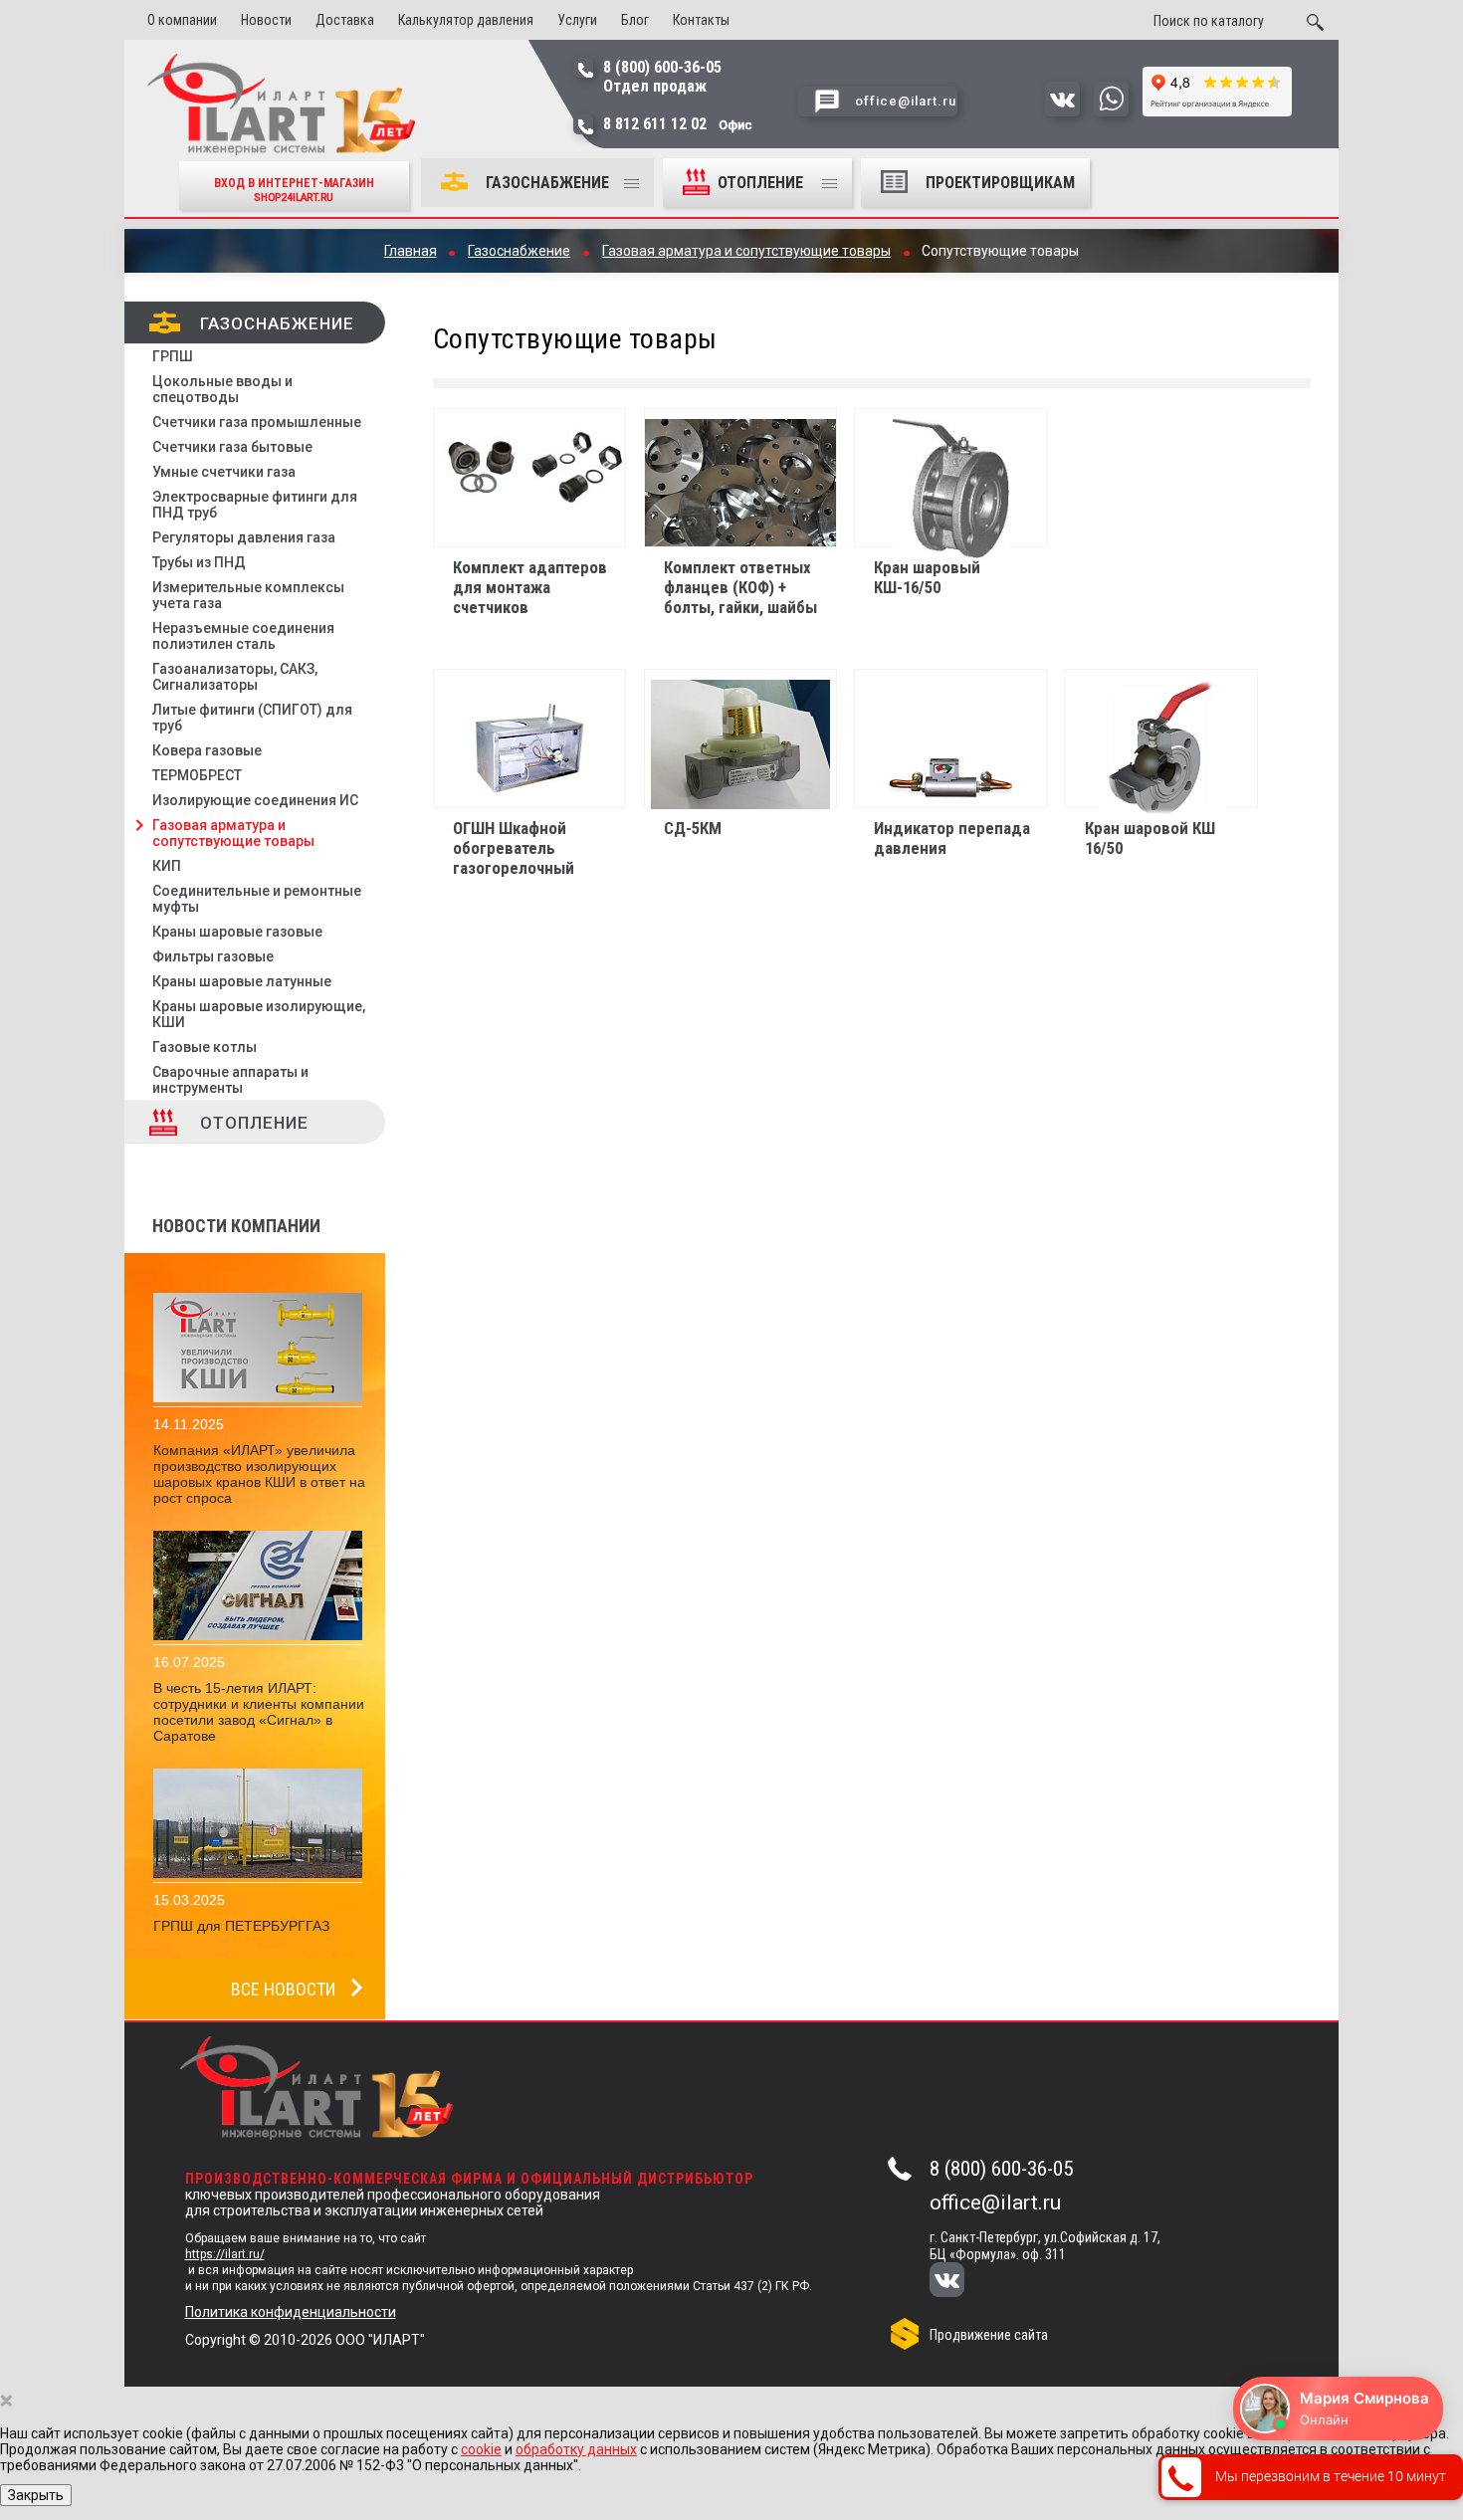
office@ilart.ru (995, 2203)
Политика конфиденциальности (291, 2312)
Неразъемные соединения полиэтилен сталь (243, 636)
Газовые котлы (205, 1047)
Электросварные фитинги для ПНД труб (255, 505)
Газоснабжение (547, 183)
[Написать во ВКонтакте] (1062, 111)
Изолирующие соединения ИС (255, 800)
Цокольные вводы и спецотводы (222, 389)
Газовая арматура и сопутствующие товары (233, 833)
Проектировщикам (1000, 183)
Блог (635, 20)
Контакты (701, 20)
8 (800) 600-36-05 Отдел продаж (662, 77)
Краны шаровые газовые (237, 932)
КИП (167, 866)
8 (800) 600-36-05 (1001, 2169)
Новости (266, 20)
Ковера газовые (207, 750)
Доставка (345, 20)
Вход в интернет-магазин (294, 190)
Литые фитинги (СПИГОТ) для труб (252, 718)
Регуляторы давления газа (244, 537)
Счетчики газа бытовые (232, 447)
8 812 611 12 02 (678, 124)
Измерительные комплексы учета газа (248, 595)
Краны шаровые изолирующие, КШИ (259, 1014)
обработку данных (576, 2449)
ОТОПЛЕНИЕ (762, 183)
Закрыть (36, 2495)
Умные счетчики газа (224, 472)
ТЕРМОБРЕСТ (197, 775)
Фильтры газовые (213, 956)
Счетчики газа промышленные (257, 422)
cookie (481, 2449)
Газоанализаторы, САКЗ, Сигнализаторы (235, 677)
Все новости (283, 1989)
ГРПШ (173, 356)
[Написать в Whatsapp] (1111, 111)
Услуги (577, 20)
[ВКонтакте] (960, 2282)
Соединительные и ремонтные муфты (257, 899)
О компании (182, 20)
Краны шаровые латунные (242, 981)
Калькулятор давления (466, 20)
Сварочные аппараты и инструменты (230, 1080)
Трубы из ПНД (199, 562)
